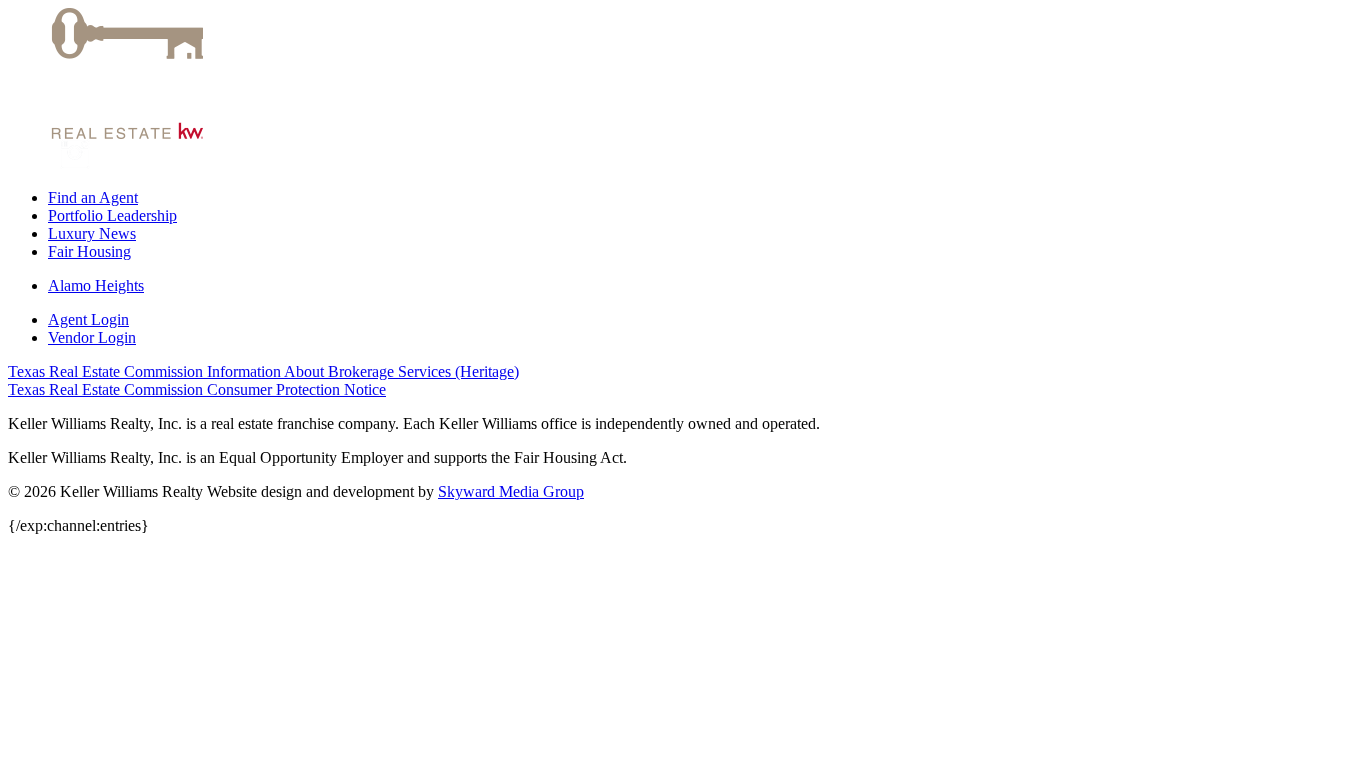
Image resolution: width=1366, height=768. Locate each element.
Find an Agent (93, 197)
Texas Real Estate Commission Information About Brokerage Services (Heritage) (263, 371)
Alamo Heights (96, 285)
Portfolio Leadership (112, 215)
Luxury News (92, 233)
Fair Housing (89, 251)
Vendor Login (92, 337)
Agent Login (88, 319)
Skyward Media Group (511, 491)
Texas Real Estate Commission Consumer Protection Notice (197, 389)
